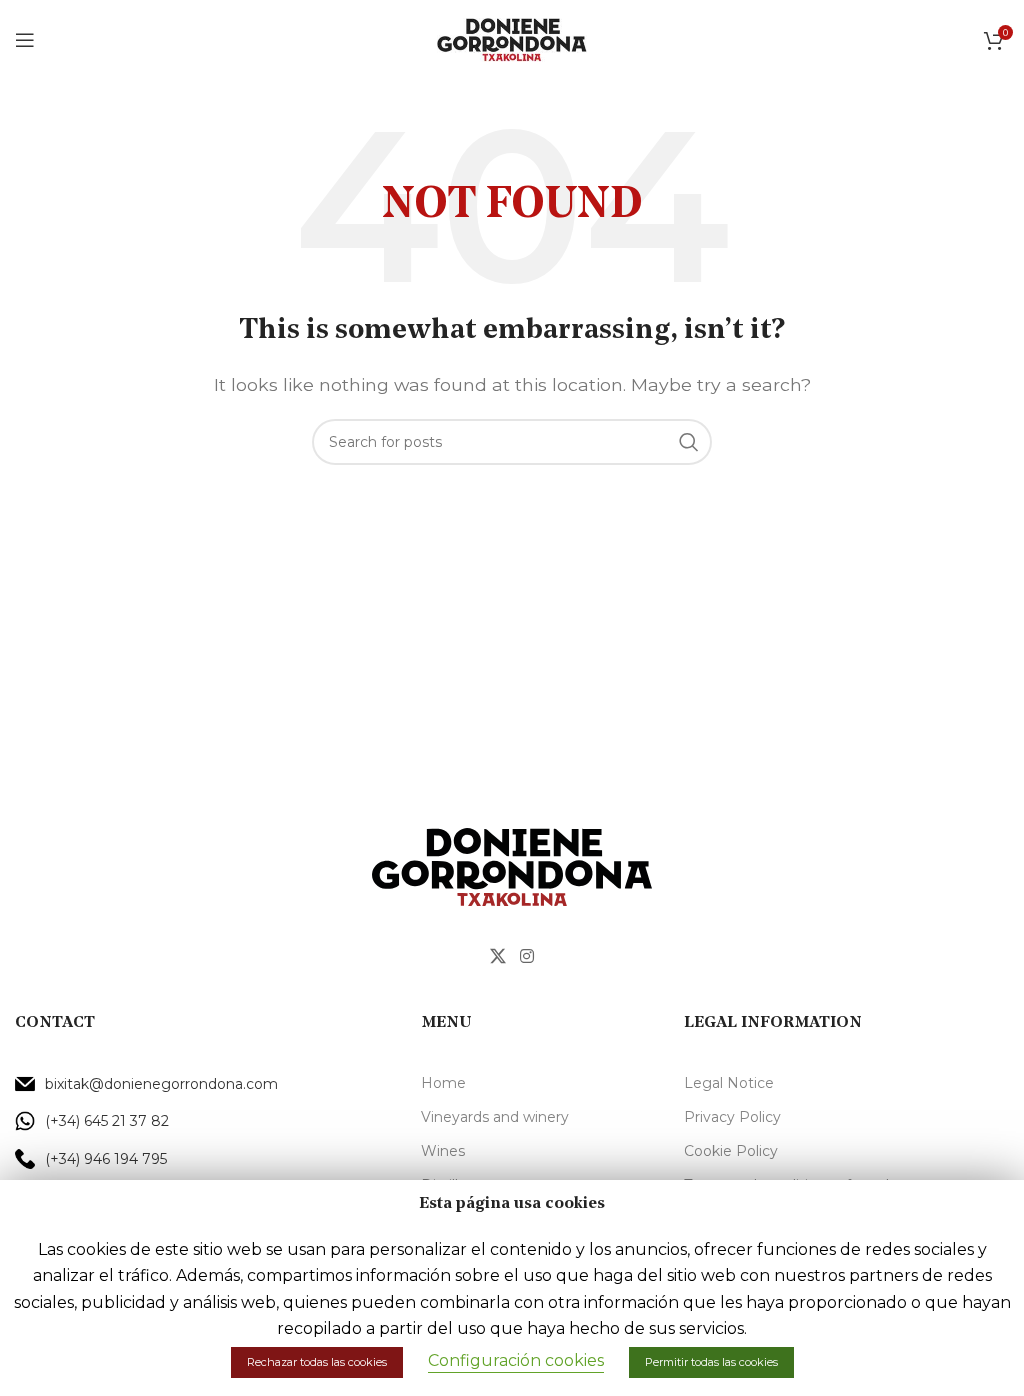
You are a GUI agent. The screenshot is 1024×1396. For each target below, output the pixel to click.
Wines (443, 1151)
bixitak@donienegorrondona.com (161, 1084)
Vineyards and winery (495, 1117)
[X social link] (498, 956)
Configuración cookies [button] (516, 1360)
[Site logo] (512, 38)
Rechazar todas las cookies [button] (317, 1362)
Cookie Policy (731, 1151)
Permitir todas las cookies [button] (711, 1362)
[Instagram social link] (526, 956)
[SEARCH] (689, 442)
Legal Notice (729, 1083)
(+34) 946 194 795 (106, 1159)
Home (443, 1083)
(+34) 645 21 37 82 (107, 1121)
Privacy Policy (732, 1117)
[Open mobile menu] (25, 40)
